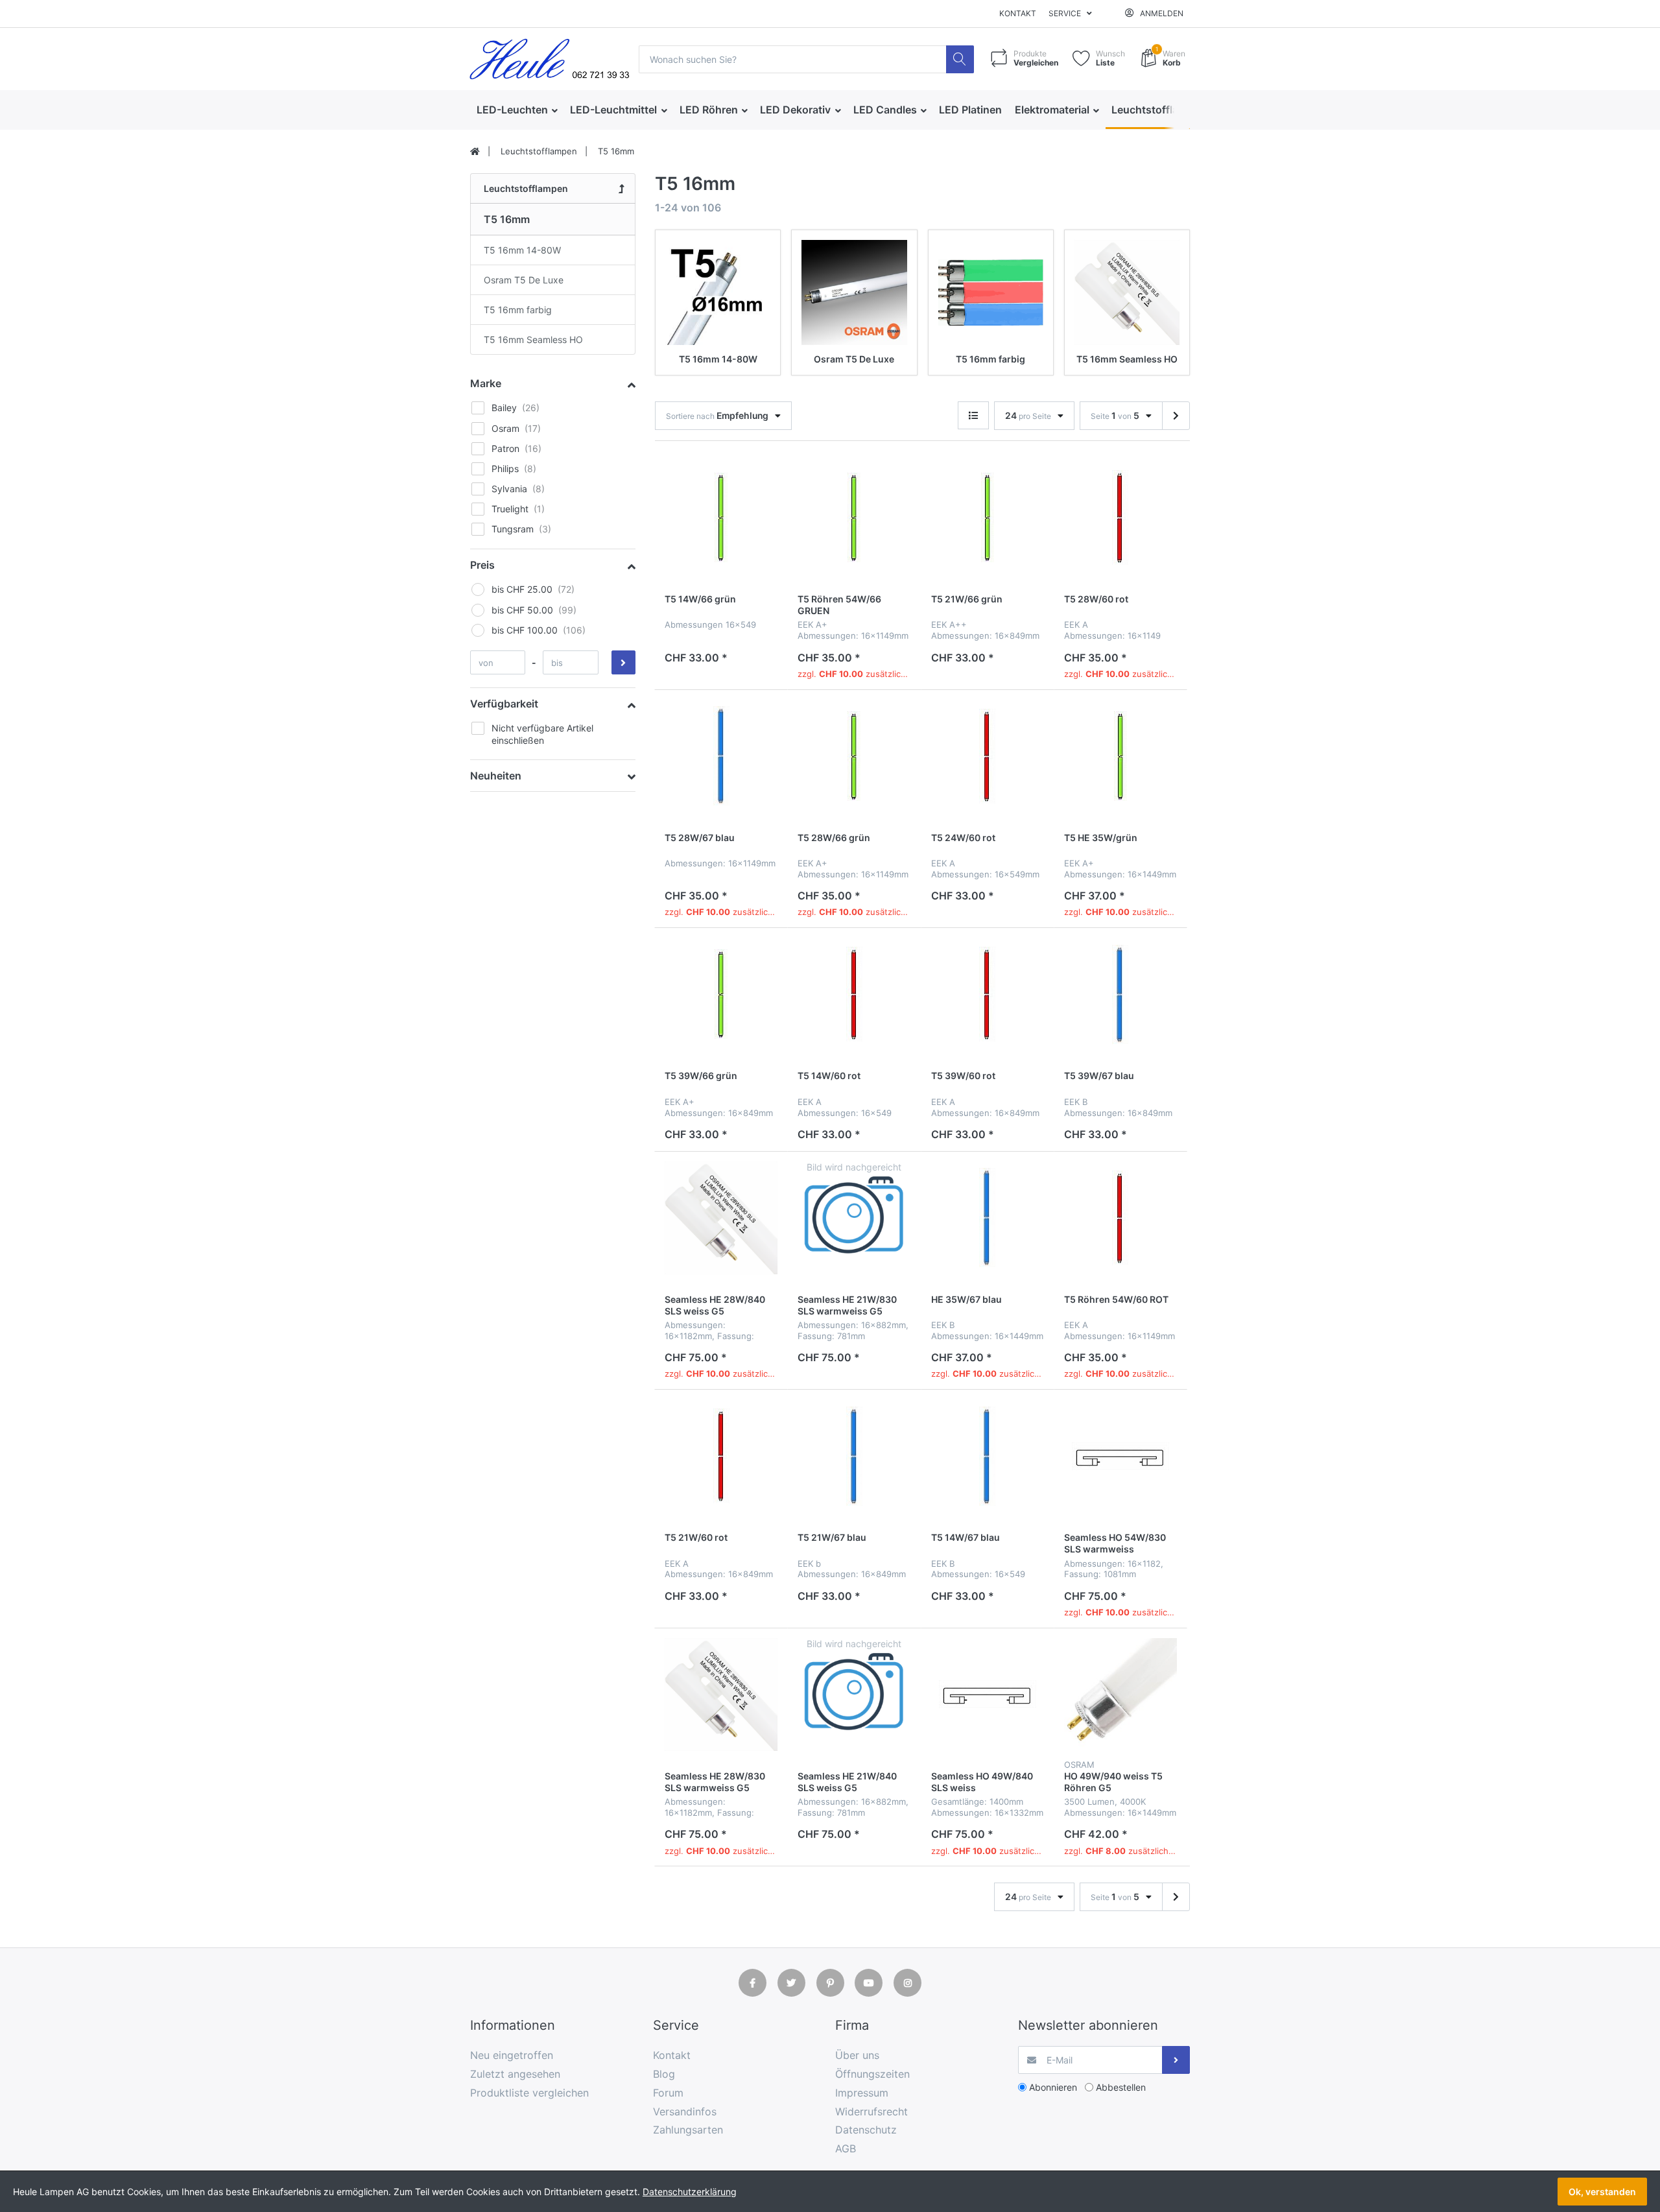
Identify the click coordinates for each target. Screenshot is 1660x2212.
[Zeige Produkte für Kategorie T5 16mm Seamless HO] (1127, 292)
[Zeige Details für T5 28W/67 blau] (721, 756)
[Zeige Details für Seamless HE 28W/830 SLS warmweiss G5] (721, 1695)
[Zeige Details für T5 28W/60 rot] (1120, 517)
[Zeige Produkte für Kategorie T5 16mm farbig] (991, 292)
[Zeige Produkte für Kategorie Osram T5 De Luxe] (854, 292)
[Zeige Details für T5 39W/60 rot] (988, 994)
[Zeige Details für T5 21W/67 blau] (854, 1456)
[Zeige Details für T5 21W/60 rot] (721, 1456)
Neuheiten (496, 776)
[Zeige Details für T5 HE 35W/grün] (1120, 756)
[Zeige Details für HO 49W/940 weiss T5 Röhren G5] (1120, 1695)
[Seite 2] (1176, 416)
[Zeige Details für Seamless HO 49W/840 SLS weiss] (988, 1695)
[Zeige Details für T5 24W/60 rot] (988, 756)
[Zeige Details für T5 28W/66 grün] (854, 756)
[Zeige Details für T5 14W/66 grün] (721, 517)
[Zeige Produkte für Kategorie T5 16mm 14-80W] (718, 292)
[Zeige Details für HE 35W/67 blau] (988, 1218)
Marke (486, 383)
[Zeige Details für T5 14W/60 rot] (854, 994)
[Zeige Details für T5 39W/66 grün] (721, 994)
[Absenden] (1176, 2060)
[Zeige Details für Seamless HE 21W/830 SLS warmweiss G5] (854, 1218)
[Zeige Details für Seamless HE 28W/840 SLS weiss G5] (721, 1218)
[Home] (475, 152)
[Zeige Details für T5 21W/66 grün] (988, 517)
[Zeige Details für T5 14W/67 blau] (988, 1456)
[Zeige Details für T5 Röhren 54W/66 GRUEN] (854, 517)
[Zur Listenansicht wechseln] (973, 415)
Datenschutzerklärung (690, 2192)
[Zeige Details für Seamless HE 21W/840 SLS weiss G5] (854, 1695)
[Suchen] (960, 59)
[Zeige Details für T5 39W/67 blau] (1120, 994)
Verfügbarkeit (504, 704)
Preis (482, 565)
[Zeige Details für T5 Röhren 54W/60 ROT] (1120, 1218)
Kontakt (1018, 13)
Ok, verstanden (1602, 2192)
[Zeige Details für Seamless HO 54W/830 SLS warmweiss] (1120, 1456)
